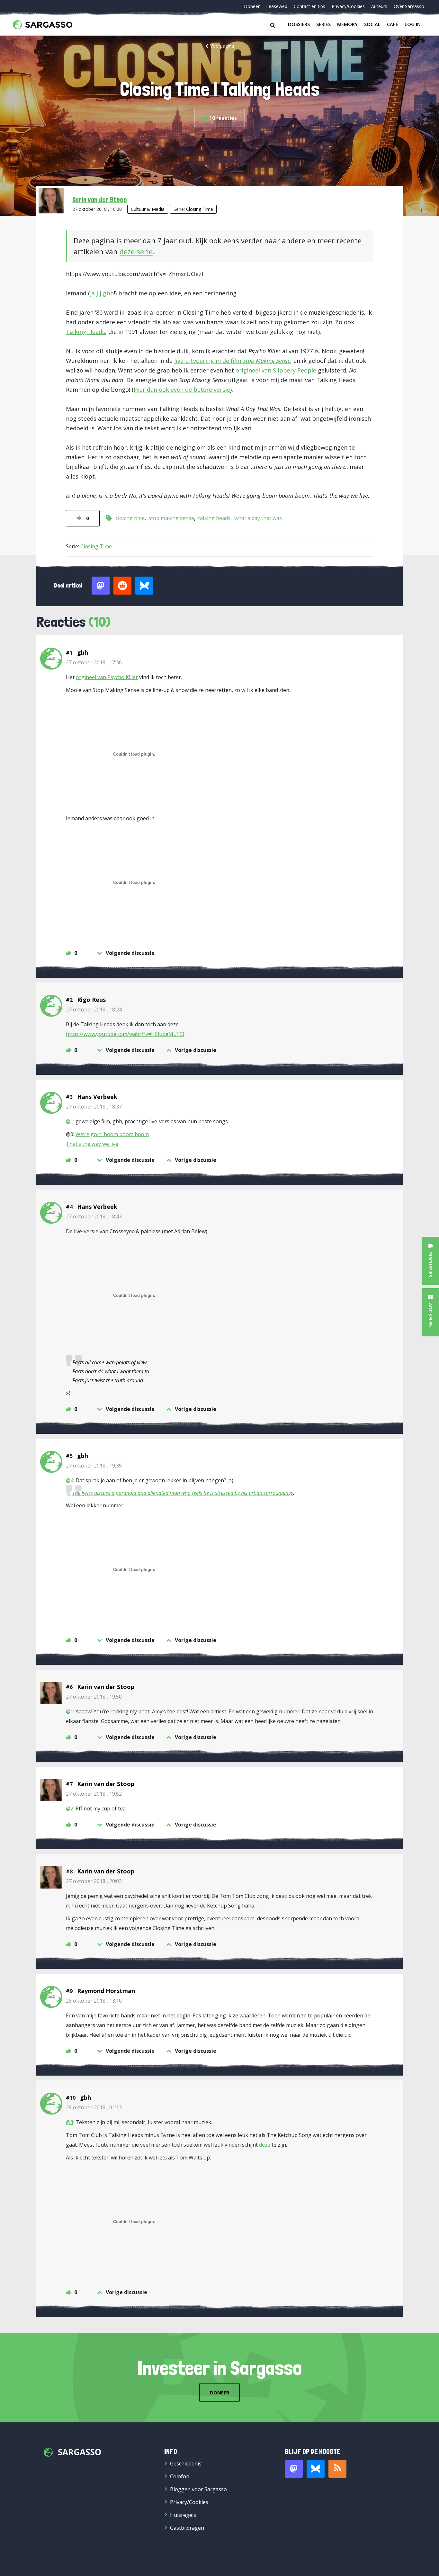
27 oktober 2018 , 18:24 (94, 1010)
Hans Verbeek (97, 1097)
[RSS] (337, 2469)
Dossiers (299, 24)
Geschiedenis (186, 2464)
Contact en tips (309, 6)
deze (265, 2145)
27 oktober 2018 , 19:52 (94, 1794)
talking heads (214, 518)
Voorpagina (222, 46)
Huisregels (183, 2515)
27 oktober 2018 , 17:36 (94, 662)
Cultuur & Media (148, 209)
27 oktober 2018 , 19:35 (94, 1466)
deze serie (136, 251)
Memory (347, 24)
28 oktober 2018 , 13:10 (94, 2001)
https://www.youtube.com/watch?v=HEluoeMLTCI (125, 1034)
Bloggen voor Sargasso (198, 2489)
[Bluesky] (316, 2469)
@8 (70, 2122)
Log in (413, 24)
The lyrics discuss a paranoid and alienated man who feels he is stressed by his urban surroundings (183, 1493)
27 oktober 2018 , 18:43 (94, 1216)
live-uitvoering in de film (232, 361)
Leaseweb (277, 6)
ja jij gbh (102, 293)
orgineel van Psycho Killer (107, 677)
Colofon (180, 2476)
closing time (130, 518)
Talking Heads (85, 332)
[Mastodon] (294, 2469)
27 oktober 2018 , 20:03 (94, 1881)
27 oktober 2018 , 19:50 (94, 1697)
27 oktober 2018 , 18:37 (94, 1107)
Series (323, 24)
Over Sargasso (409, 6)
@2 (70, 1809)
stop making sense (171, 518)
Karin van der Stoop (100, 199)
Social (372, 24)
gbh (83, 652)
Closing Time (200, 209)
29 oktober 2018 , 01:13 (94, 2107)
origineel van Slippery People (276, 370)
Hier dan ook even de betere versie (182, 390)
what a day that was (258, 518)
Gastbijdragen (187, 2528)
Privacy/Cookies (348, 6)
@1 (70, 1121)
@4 (70, 1480)
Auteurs (379, 6)
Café (393, 24)
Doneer (252, 6)
